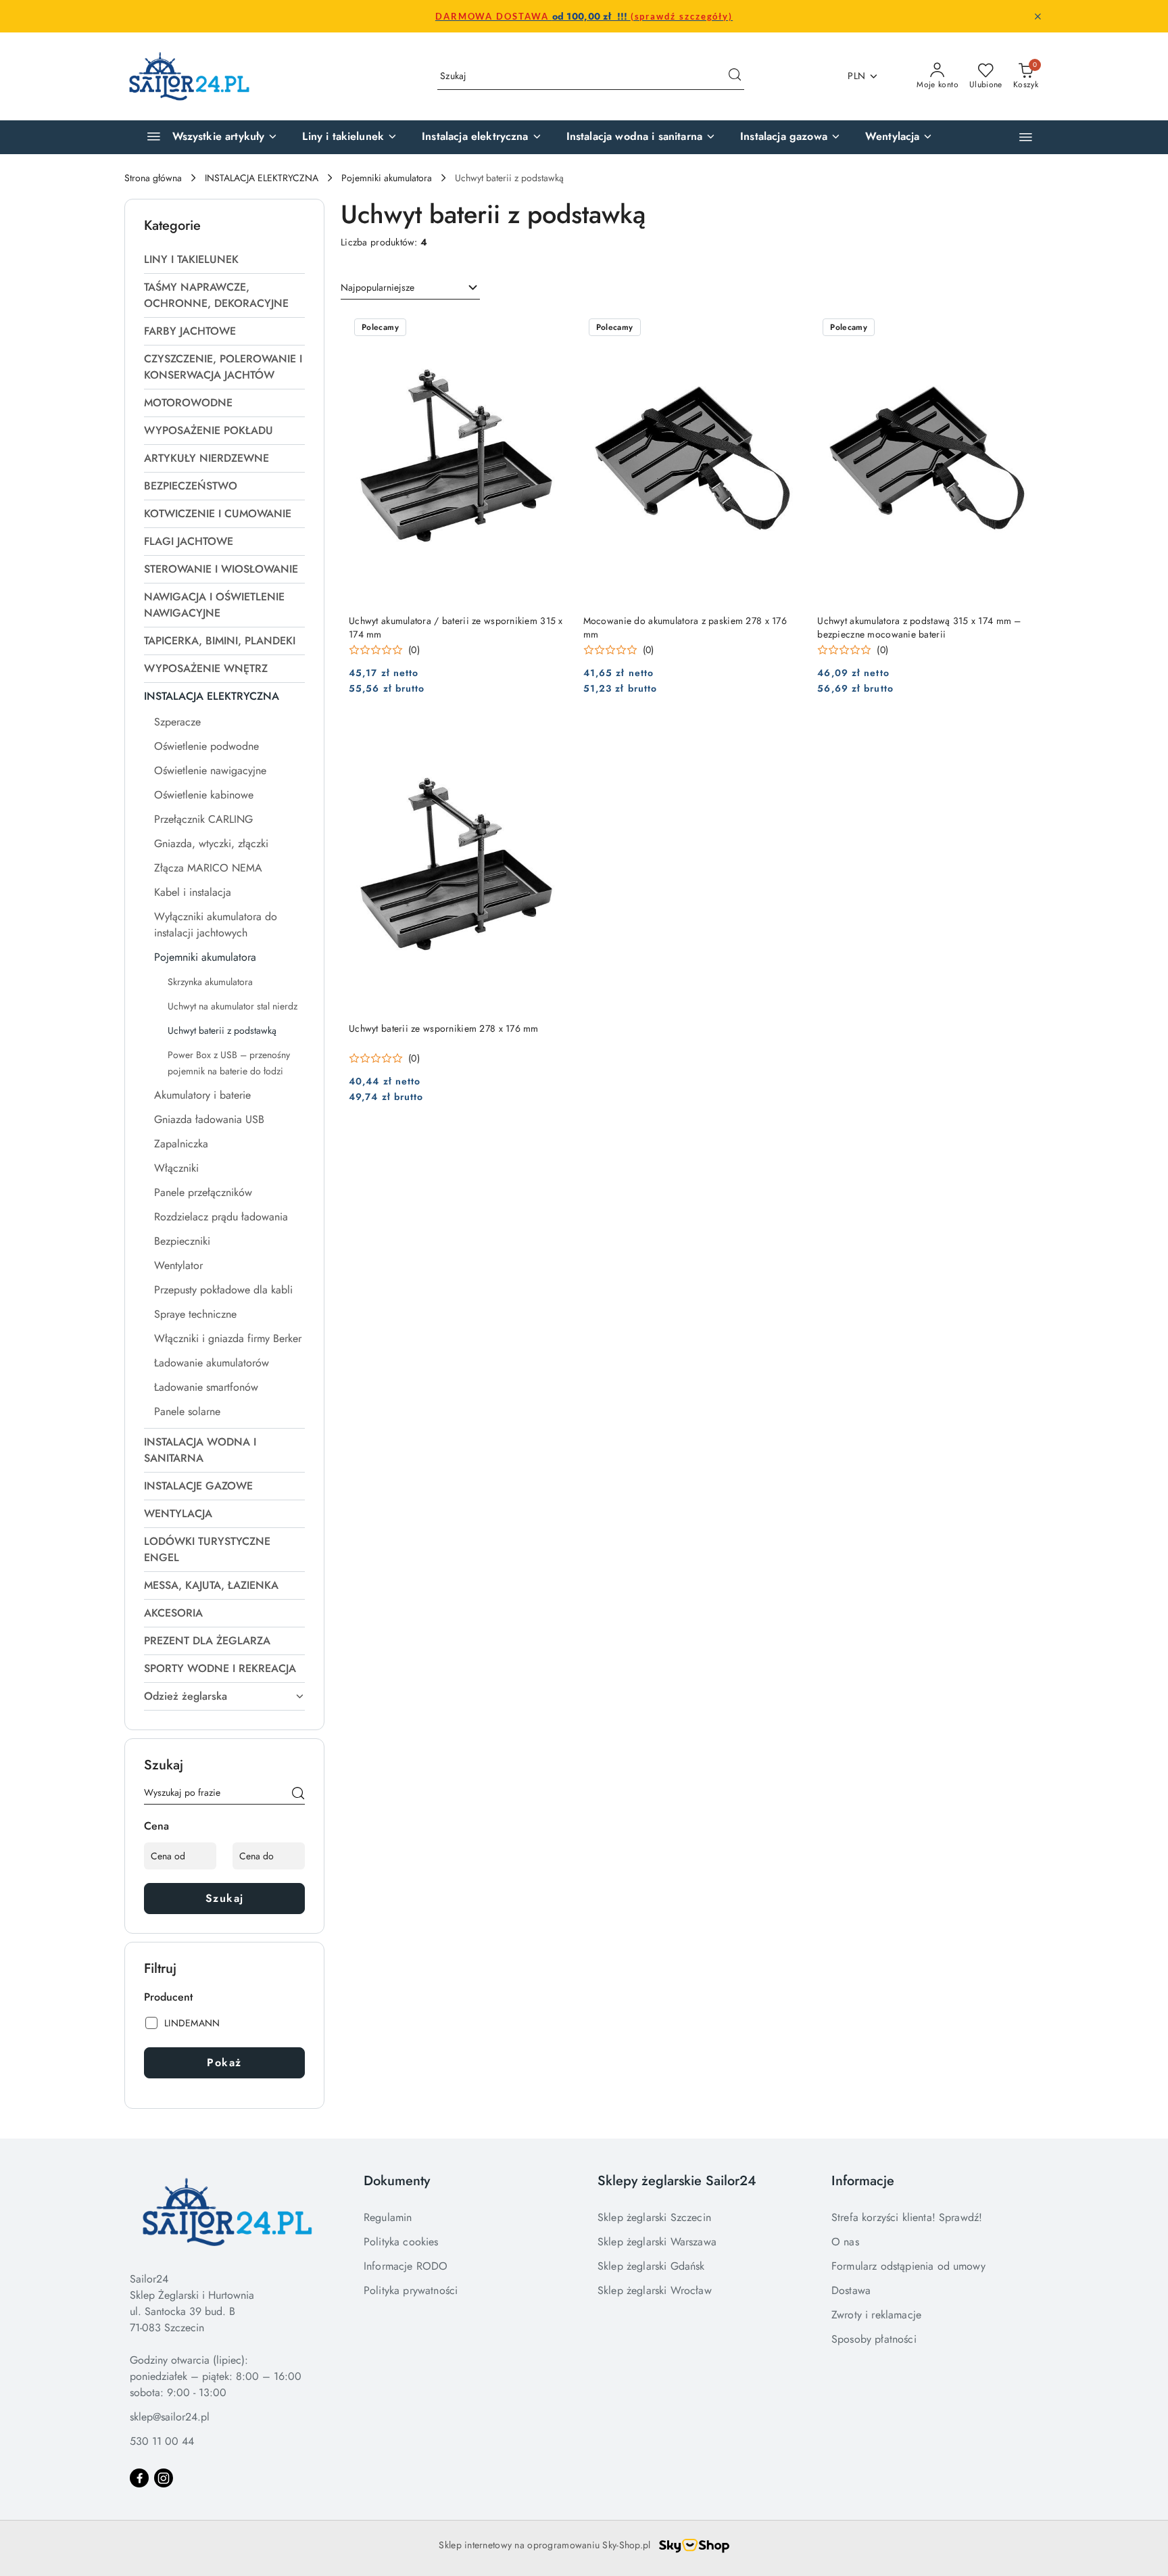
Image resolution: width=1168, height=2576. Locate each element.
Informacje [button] (863, 2181)
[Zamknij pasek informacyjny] (1038, 16)
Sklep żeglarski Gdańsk (651, 2266)
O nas (845, 2242)
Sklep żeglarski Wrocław (655, 2290)
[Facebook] (139, 2478)
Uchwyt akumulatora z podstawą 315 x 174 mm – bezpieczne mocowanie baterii (919, 627)
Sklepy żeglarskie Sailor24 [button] (677, 2181)
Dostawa (851, 2290)
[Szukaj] (298, 1795)
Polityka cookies (401, 2242)
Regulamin (388, 2217)
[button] (1026, 137)
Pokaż (224, 2062)
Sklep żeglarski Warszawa (657, 2242)
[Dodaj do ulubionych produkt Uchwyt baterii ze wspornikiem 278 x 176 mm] (552, 736)
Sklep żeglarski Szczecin (654, 2217)
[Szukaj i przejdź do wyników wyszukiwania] (735, 76)
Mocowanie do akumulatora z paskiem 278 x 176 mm (685, 627)
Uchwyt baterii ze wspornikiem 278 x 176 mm (444, 1028)
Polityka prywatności (411, 2290)
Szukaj (225, 1898)
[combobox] (410, 288)
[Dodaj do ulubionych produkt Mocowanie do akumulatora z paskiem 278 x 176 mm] (785, 329)
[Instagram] (164, 2478)
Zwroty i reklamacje (876, 2315)
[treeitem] (224, 260)
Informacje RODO (406, 2266)
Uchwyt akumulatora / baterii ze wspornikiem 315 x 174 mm (456, 627)
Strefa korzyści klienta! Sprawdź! (907, 2217)
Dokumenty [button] (397, 2181)
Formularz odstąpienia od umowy (908, 2266)
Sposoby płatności (874, 2339)
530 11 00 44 (162, 2441)
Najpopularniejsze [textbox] (378, 287)
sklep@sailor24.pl (170, 2417)
